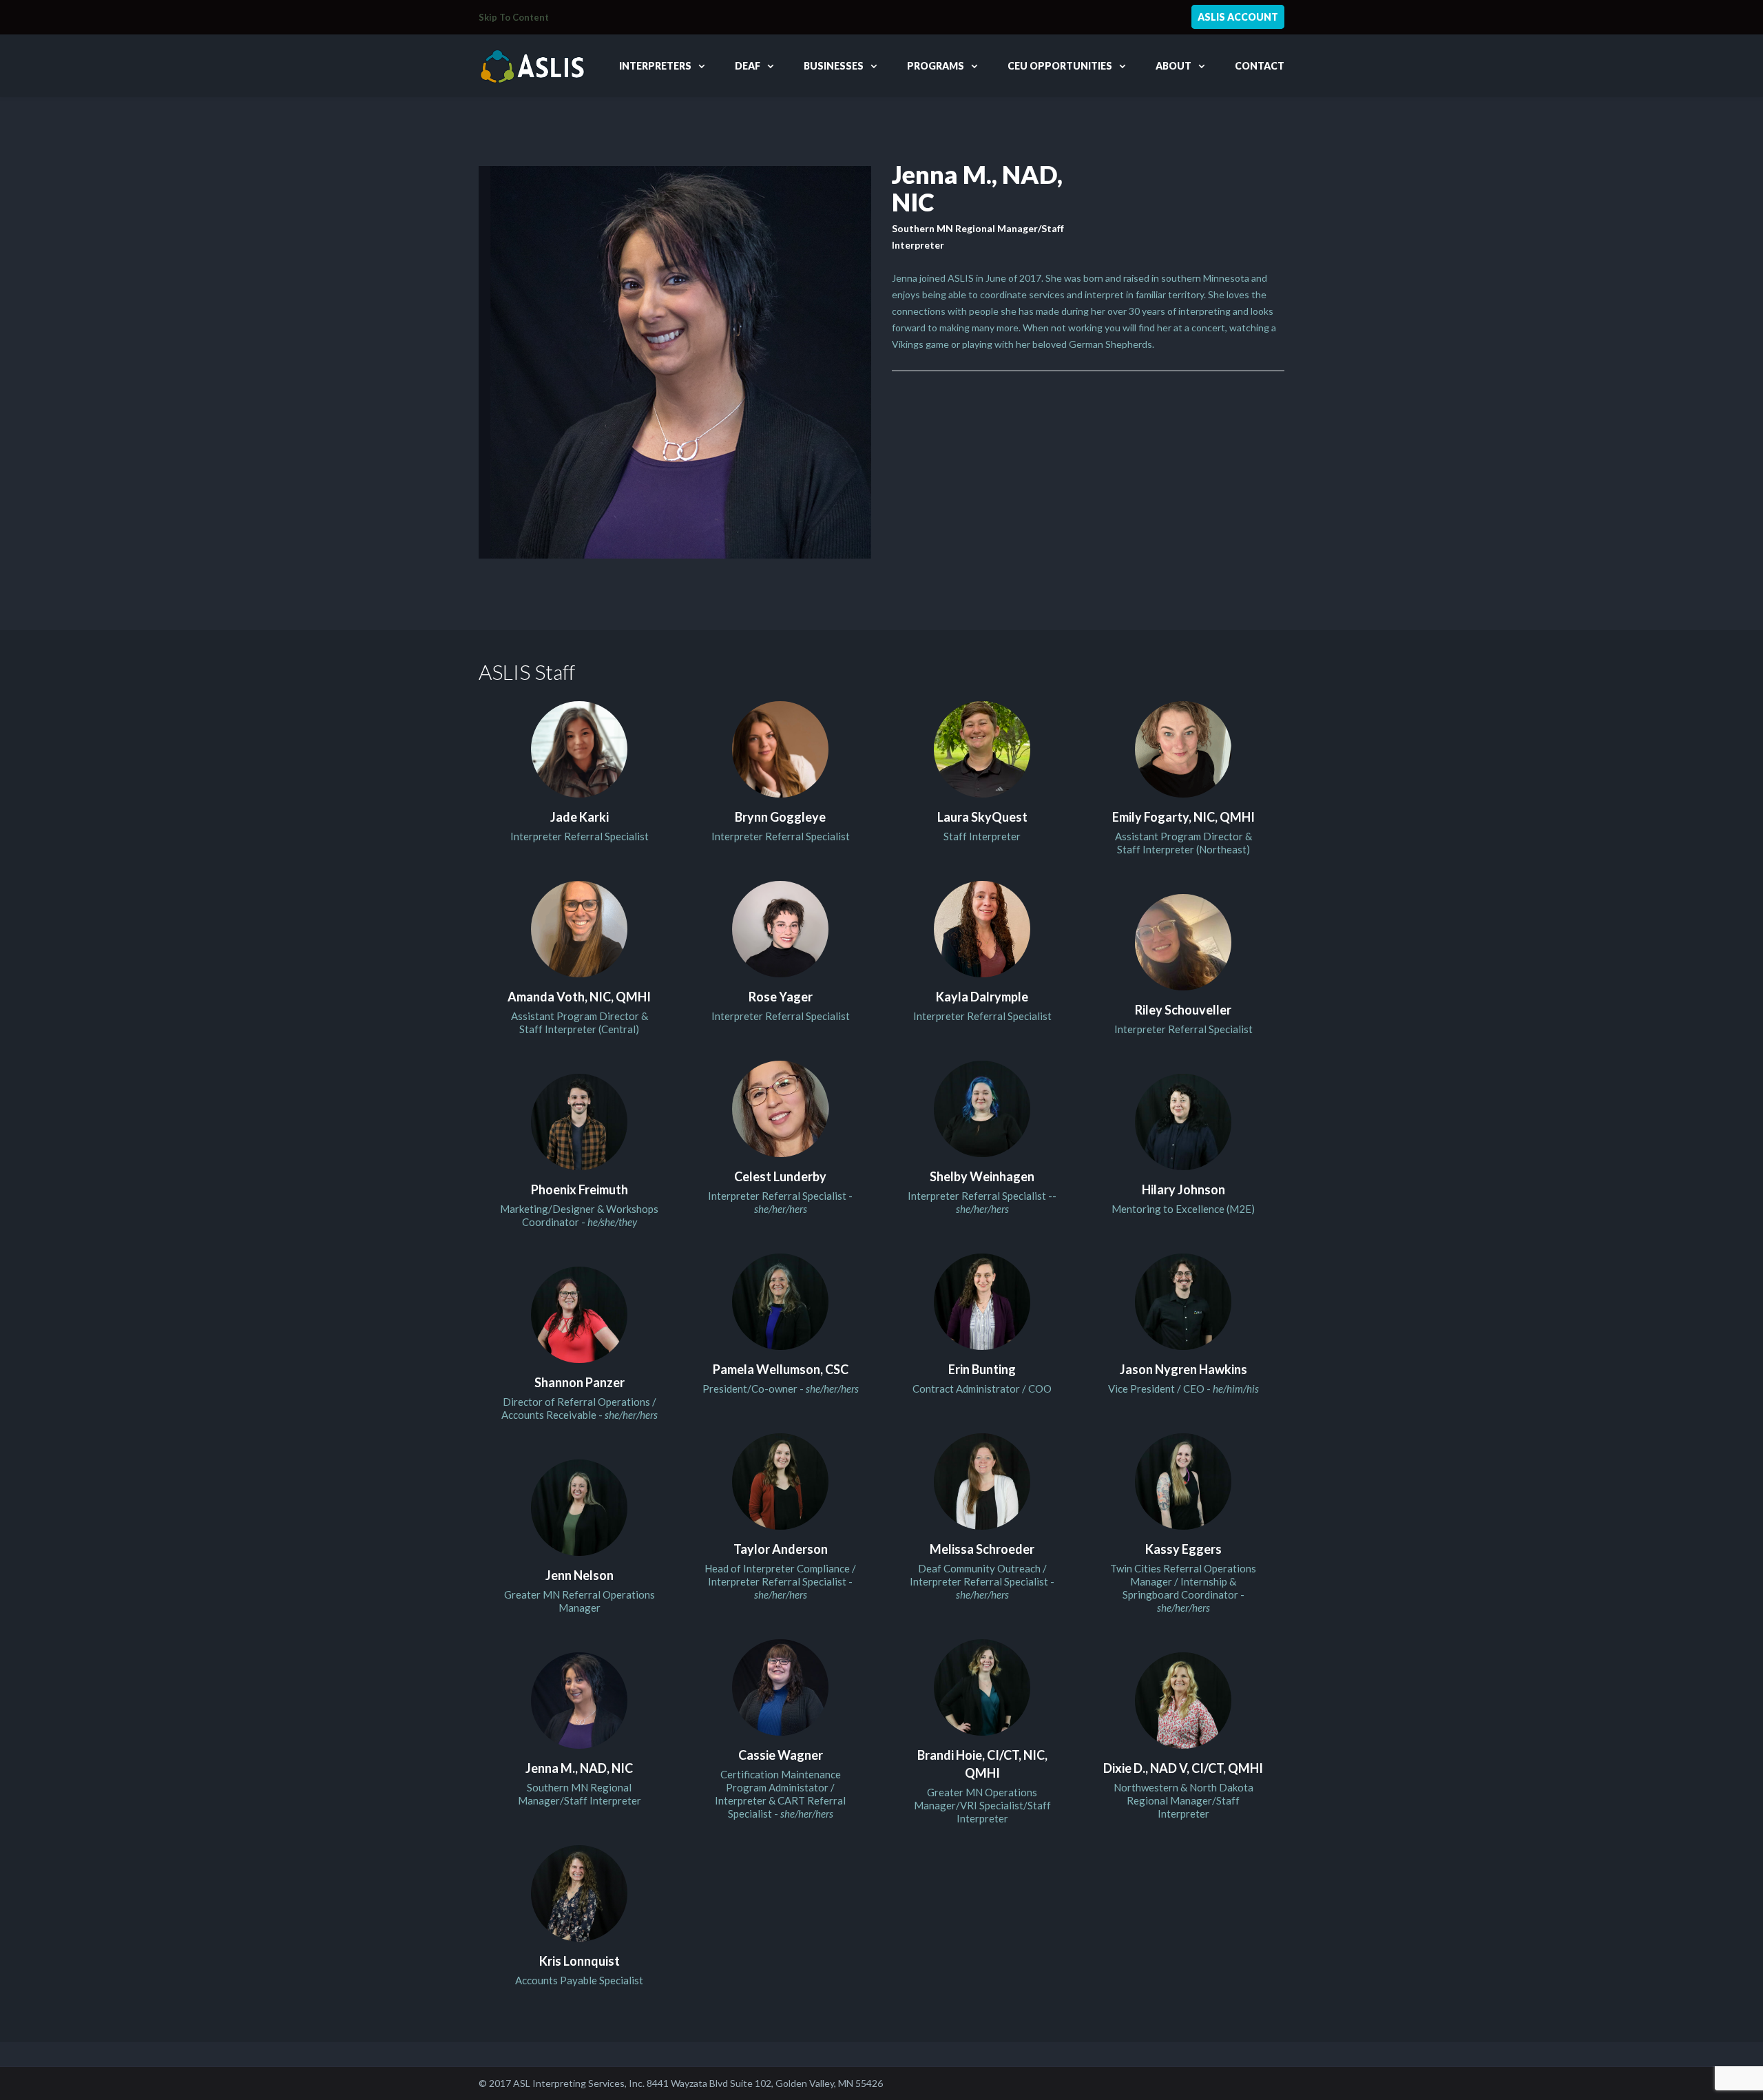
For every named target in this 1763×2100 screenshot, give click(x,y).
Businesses (834, 66)
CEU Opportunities (1060, 66)
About (1173, 66)
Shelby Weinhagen (982, 1176)
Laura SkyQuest (982, 817)
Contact (1260, 66)
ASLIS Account (1238, 17)
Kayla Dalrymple (982, 997)
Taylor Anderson (781, 1549)
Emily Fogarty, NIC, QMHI (1183, 817)
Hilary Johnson (1183, 1189)
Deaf (748, 66)
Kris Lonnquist (580, 1961)
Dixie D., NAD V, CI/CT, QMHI (1183, 1768)
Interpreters (655, 66)
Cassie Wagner (781, 1755)
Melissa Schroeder (982, 1549)
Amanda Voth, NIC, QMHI (579, 997)
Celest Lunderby (780, 1176)
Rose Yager (781, 997)
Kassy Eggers (1183, 1549)
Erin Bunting (982, 1369)
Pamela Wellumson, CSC (781, 1369)
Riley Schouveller (1183, 1010)
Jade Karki (580, 817)
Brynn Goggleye (780, 817)
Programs (936, 66)
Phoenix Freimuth (580, 1189)
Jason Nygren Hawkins (1183, 1369)
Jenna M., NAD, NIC (579, 1768)
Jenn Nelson (580, 1575)
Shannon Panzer (580, 1382)
